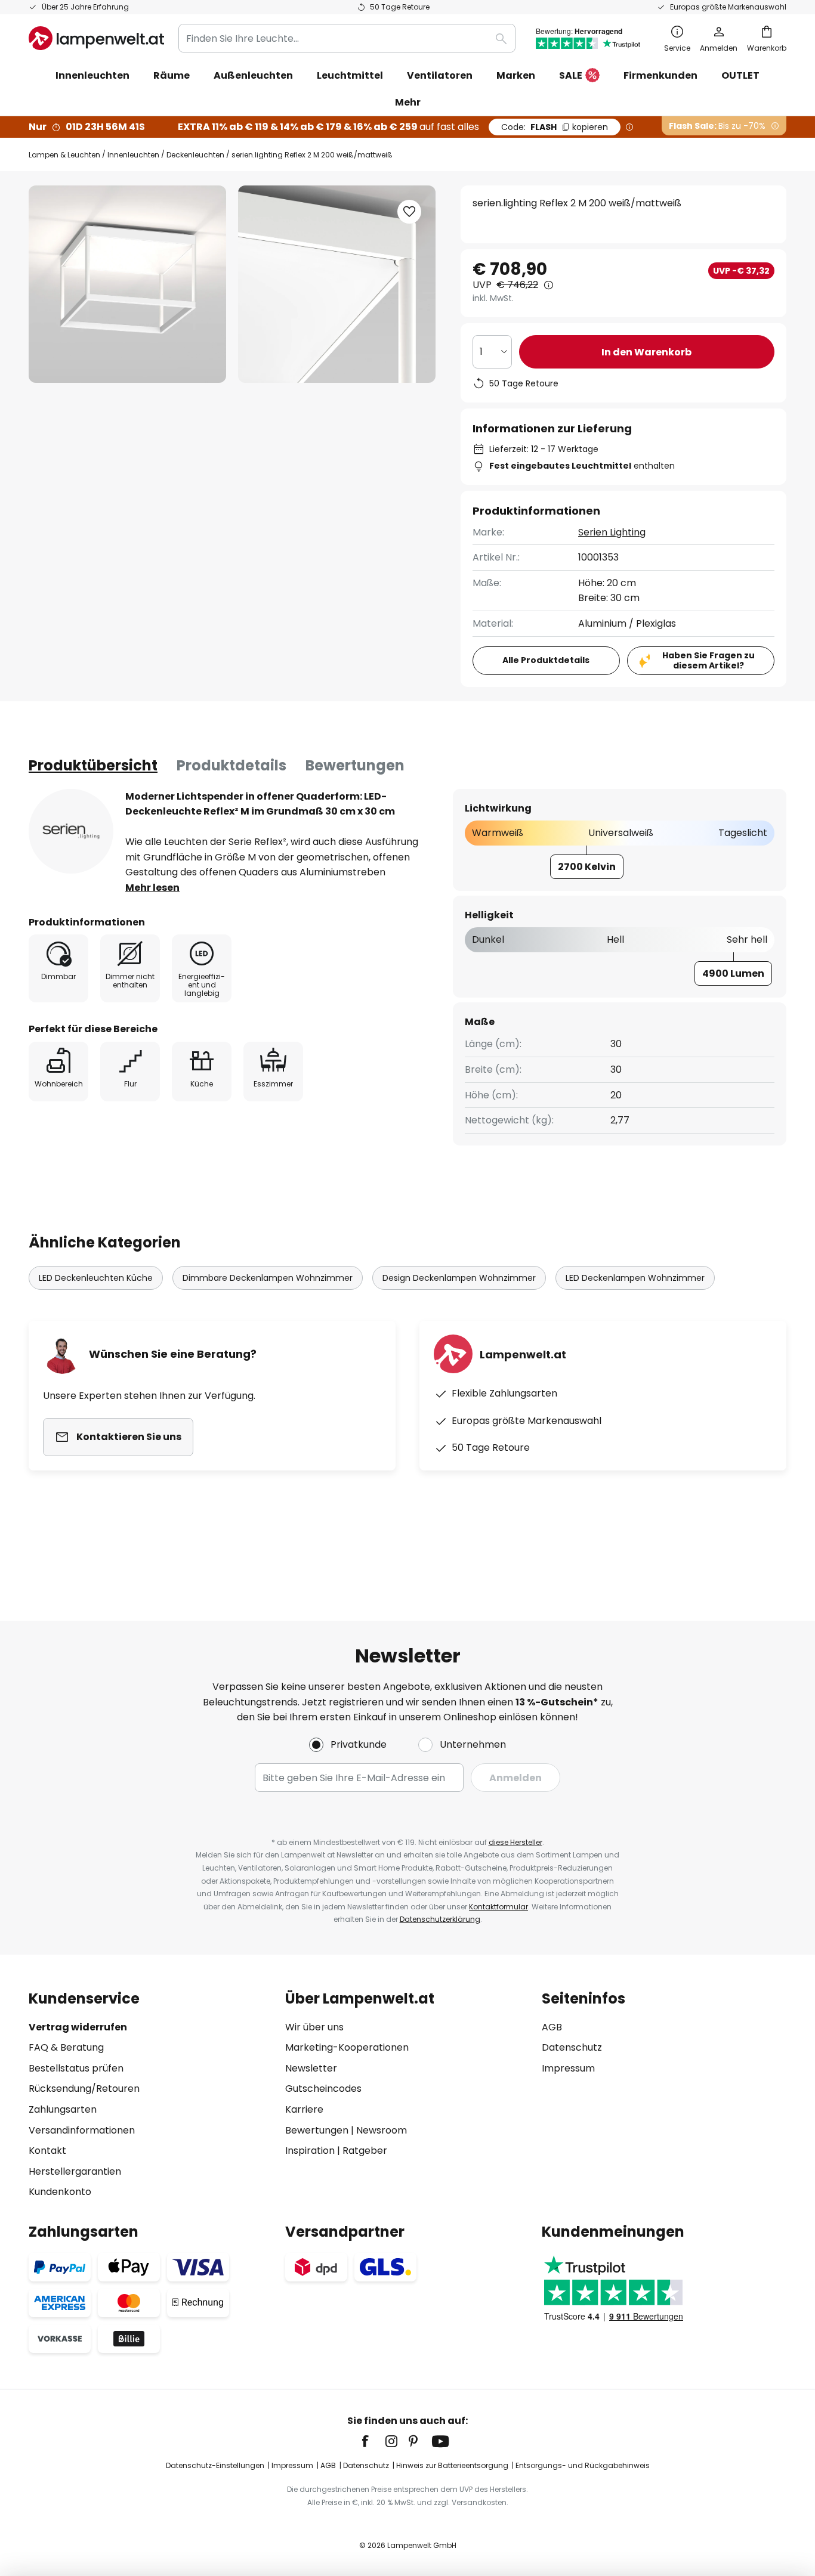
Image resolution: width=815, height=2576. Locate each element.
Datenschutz (572, 2047)
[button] (409, 212)
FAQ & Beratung (66, 2047)
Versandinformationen (82, 2130)
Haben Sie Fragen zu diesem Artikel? (709, 660)
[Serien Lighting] (71, 831)
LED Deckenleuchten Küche (96, 1278)
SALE (571, 75)
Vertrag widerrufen (78, 2027)
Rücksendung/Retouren (84, 2089)
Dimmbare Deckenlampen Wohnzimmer (268, 1278)
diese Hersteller (515, 1842)
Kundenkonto (60, 2192)
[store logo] (96, 38)
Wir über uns (314, 2027)
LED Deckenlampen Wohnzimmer (635, 1278)
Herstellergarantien (75, 2171)
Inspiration (310, 2151)
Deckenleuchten (195, 155)
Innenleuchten (133, 155)
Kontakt (47, 2151)
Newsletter (311, 2068)
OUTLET (740, 75)
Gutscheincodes (323, 2089)
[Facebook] (373, 2441)
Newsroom (382, 2130)
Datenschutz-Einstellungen (215, 2465)
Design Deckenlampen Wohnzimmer (459, 1278)
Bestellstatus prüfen (76, 2068)
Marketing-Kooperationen (347, 2047)
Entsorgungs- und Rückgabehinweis (583, 2465)
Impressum (568, 2068)
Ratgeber (365, 2151)
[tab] (93, 766)
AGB (552, 2027)
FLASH (555, 127)
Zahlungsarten (63, 2109)
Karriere (304, 2109)
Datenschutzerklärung (440, 1919)
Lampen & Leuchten (64, 155)
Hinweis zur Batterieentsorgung (452, 2465)
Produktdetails (231, 765)
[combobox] (347, 38)
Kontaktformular (498, 1907)
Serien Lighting (612, 532)
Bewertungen (355, 765)
